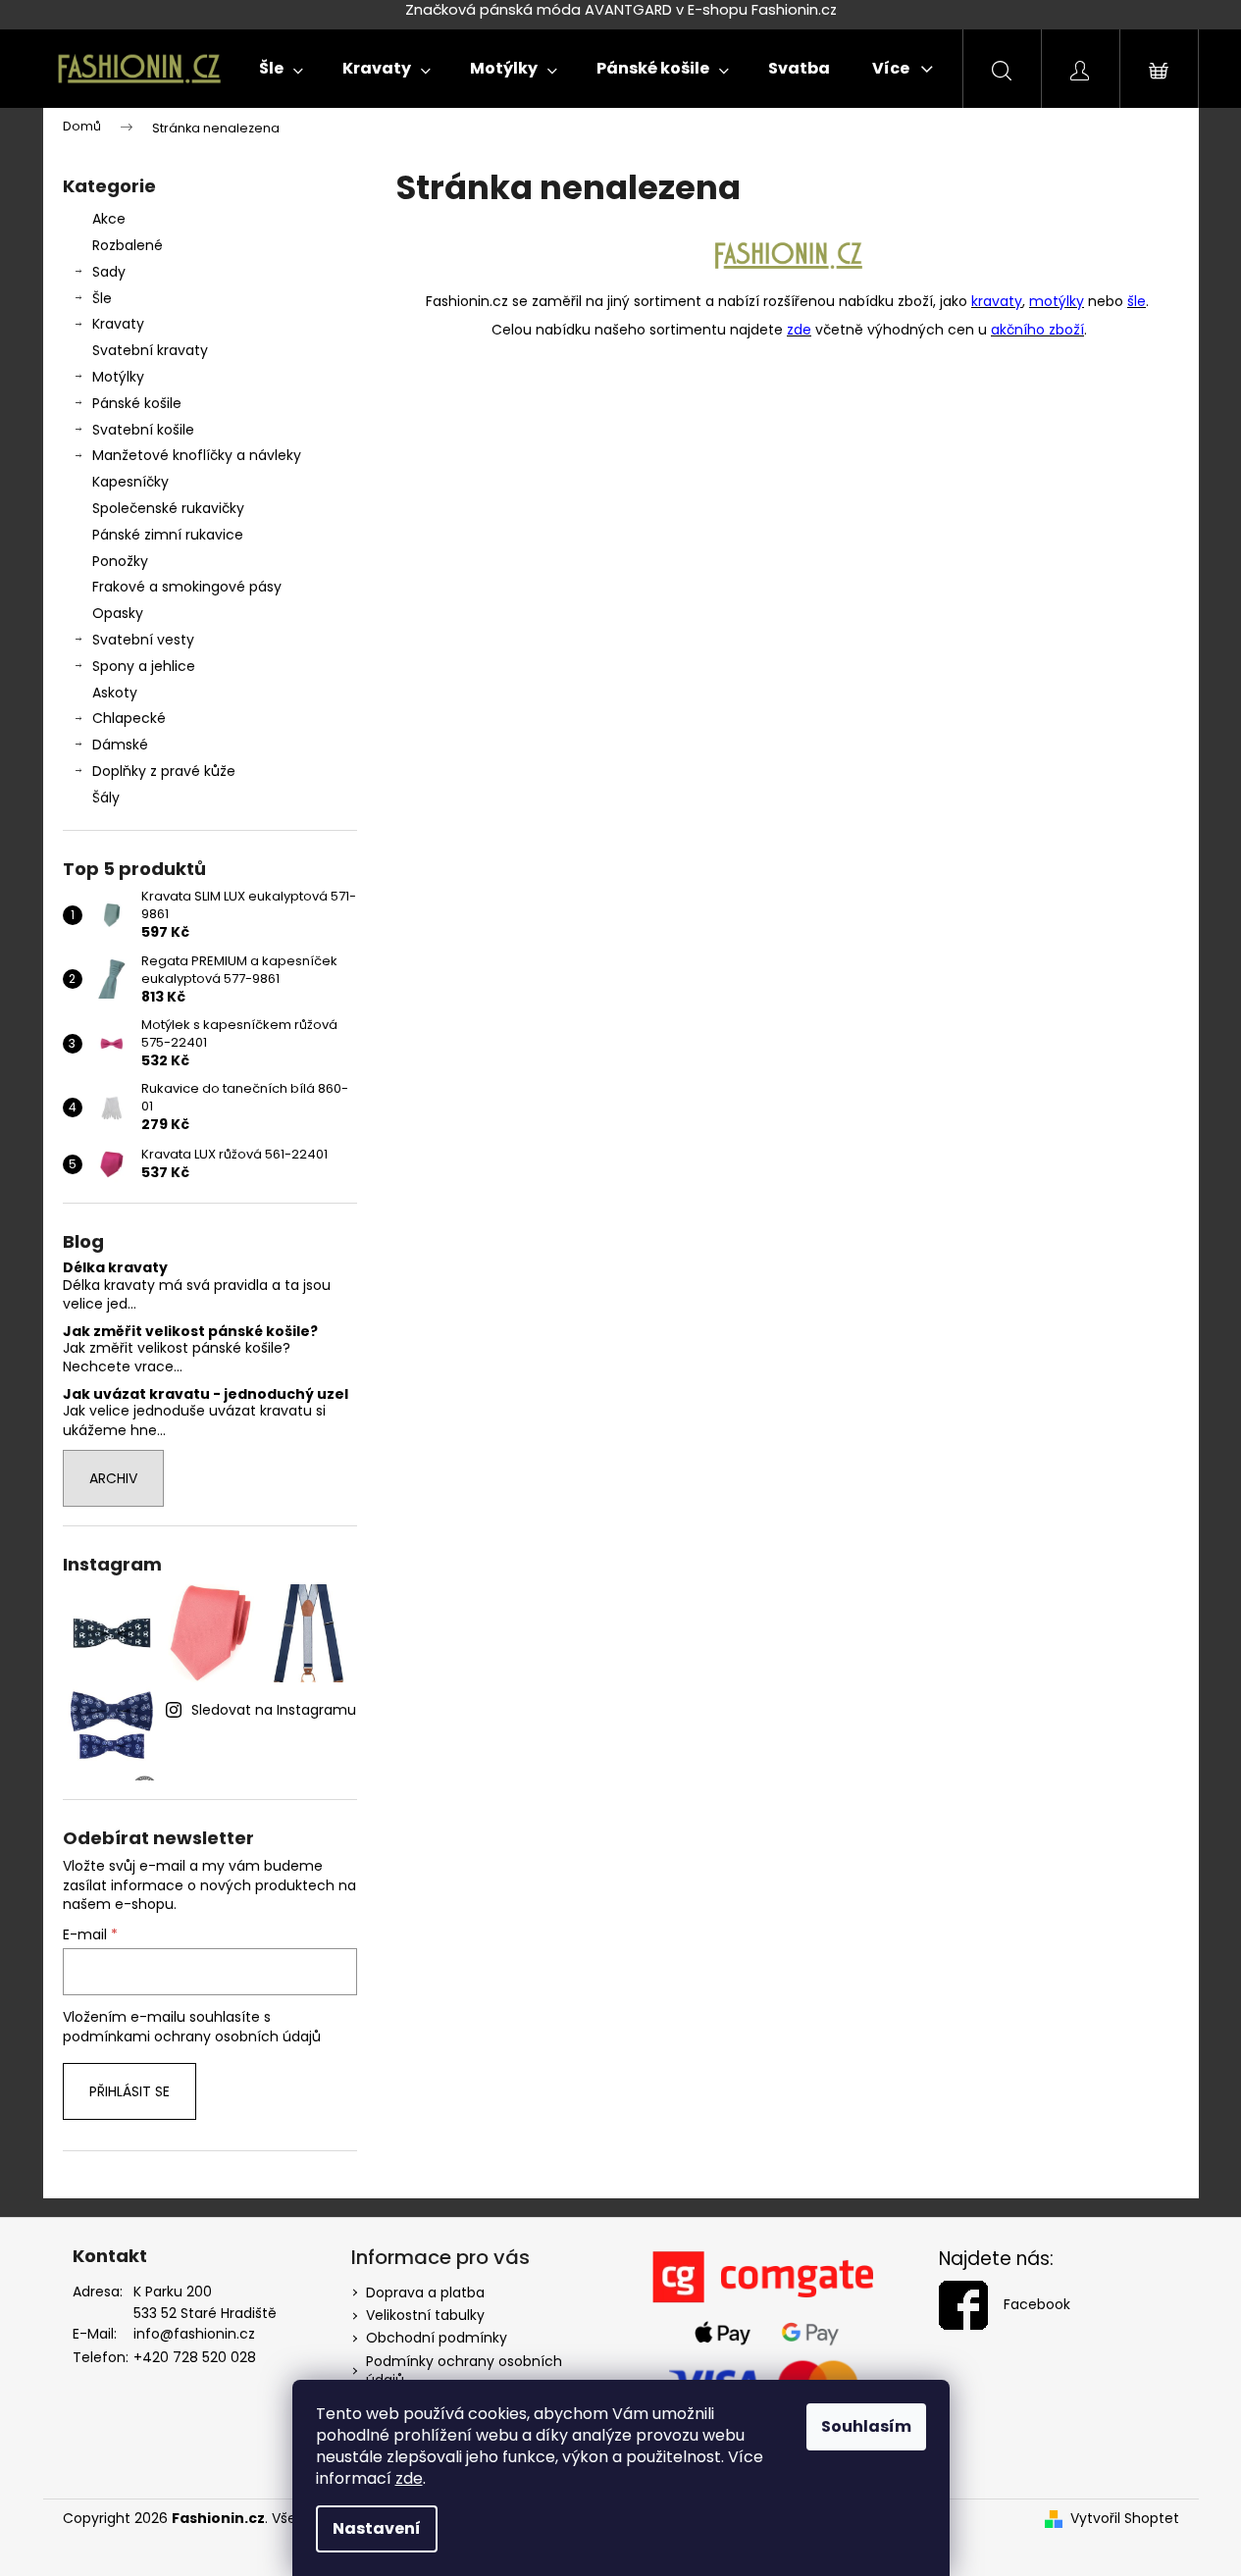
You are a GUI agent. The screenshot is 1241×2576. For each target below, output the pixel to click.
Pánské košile (137, 403)
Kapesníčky (130, 482)
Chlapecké (129, 718)
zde (409, 2478)
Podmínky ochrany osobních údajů (464, 2370)
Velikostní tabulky (425, 2315)
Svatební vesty (143, 640)
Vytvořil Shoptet (1125, 2519)
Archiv (113, 1478)
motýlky (1057, 301)
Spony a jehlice (144, 666)
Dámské (120, 745)
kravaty (997, 301)
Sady (109, 272)
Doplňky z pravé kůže (164, 771)
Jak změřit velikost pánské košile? (190, 1332)
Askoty (115, 693)
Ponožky (120, 561)
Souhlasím (866, 2426)
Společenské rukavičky (168, 508)
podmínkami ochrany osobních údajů (192, 2036)
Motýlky (118, 377)
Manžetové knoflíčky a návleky (197, 455)
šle (1137, 301)
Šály (106, 798)
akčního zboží (1037, 330)
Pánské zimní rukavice (168, 535)
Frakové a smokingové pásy (187, 587)
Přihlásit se (129, 2091)
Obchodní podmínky (437, 2338)
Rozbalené (128, 245)
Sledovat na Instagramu (274, 1710)
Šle (102, 298)
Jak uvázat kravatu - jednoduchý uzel (206, 1394)
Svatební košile (143, 430)
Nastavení (377, 2528)
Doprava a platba (425, 2293)
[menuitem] (281, 69)
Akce (109, 219)
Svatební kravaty (150, 350)
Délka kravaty (115, 1268)
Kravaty (118, 324)
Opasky (118, 613)
